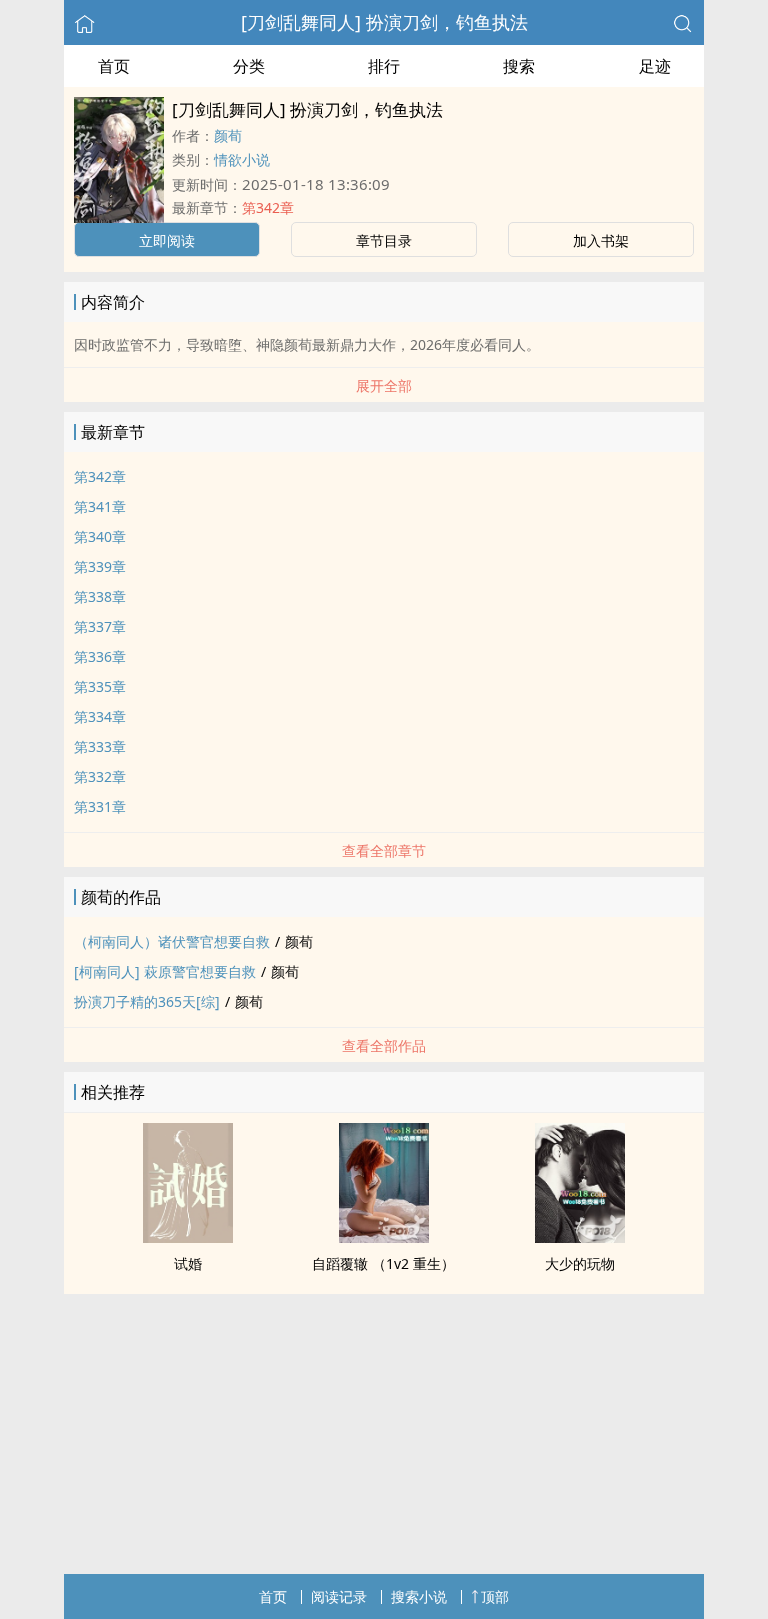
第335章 (100, 686)
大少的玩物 (580, 1263)
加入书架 (601, 240)
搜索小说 (419, 1596)
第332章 (100, 776)
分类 (249, 66)
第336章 (100, 656)
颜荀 (228, 135)
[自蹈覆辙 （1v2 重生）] (384, 1237)
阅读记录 (339, 1596)
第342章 (268, 207)
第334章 (100, 716)
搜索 (519, 66)
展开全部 (384, 385)
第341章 (100, 506)
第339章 (100, 566)
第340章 (100, 536)
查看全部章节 (384, 850)
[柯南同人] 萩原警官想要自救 (165, 971)
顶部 (495, 1596)
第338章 (100, 596)
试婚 (188, 1263)
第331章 (100, 806)
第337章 (100, 626)
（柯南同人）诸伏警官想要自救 (172, 941)
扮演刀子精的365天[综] (147, 1001)
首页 (114, 66)
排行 (384, 66)
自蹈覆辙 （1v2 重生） (383, 1263)
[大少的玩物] (580, 1237)
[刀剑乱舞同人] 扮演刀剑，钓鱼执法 (384, 22)
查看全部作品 (384, 1045)
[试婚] (188, 1237)
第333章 (100, 746)
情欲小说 (242, 159)
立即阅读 (167, 240)
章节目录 (384, 240)
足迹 (655, 66)
